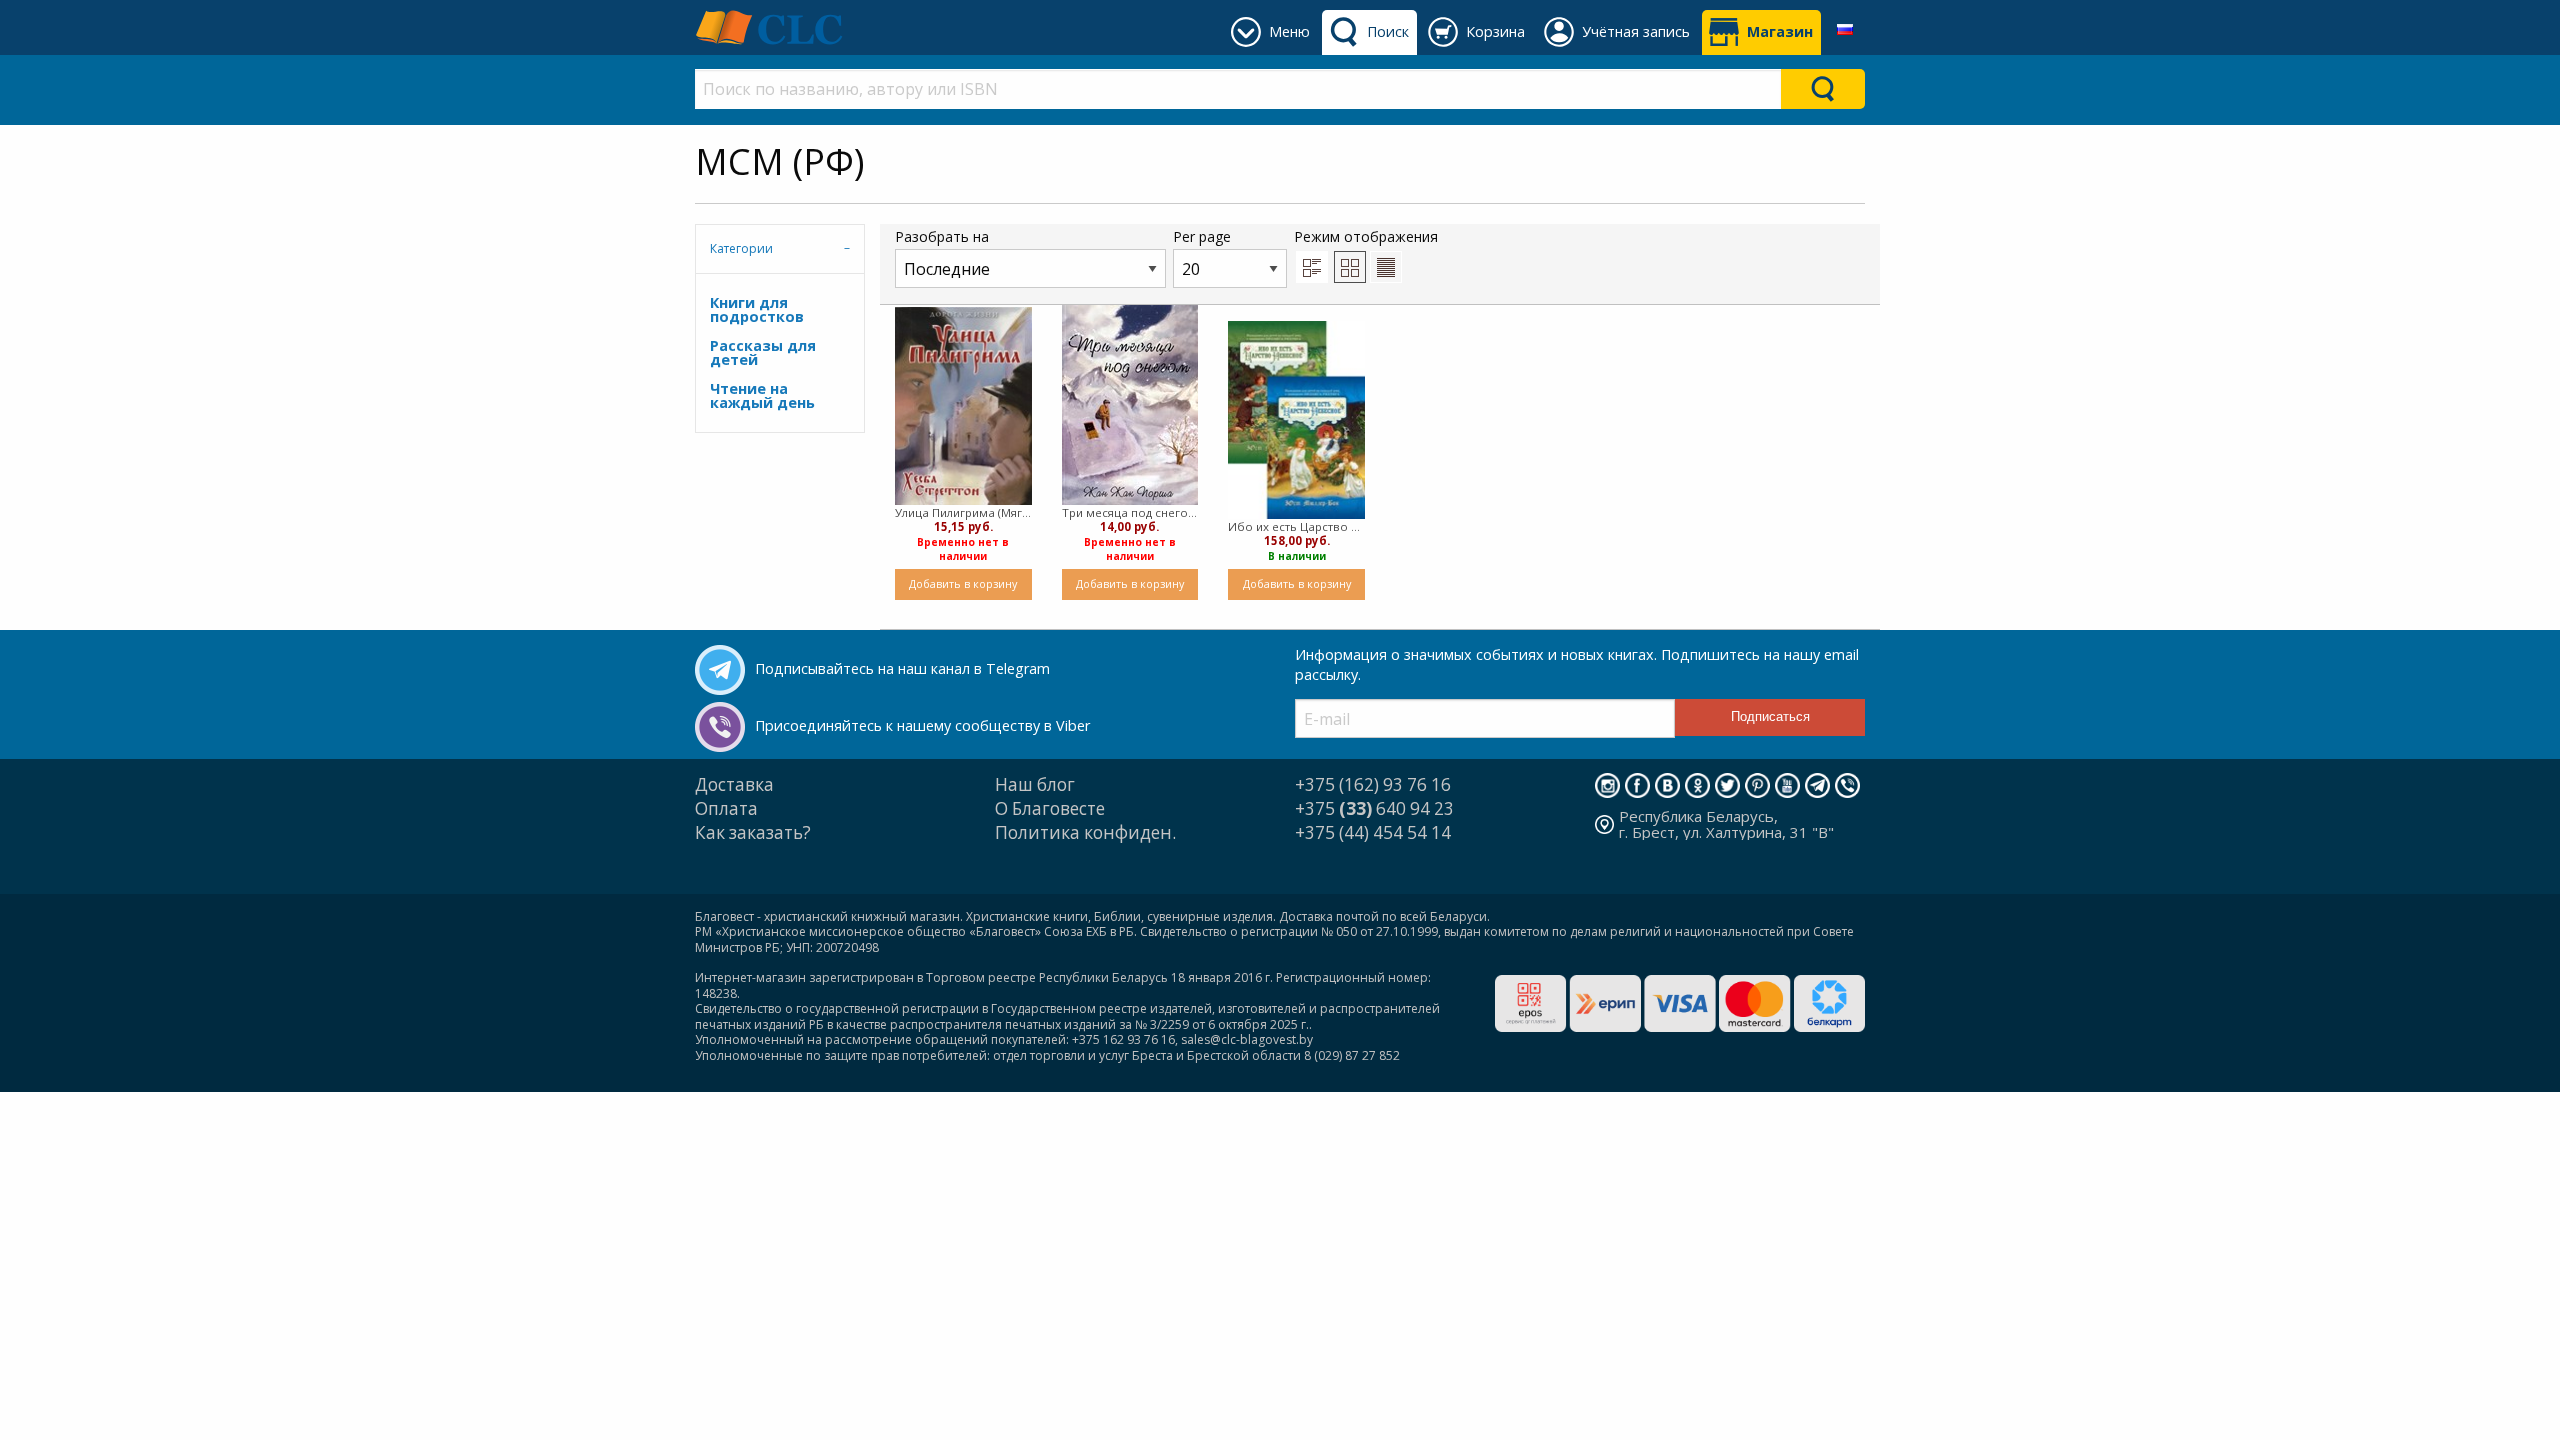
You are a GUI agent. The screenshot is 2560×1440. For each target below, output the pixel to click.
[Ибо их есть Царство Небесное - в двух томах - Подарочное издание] (1296, 420)
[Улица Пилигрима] (963, 406)
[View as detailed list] (1312, 267)
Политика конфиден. (1085, 832)
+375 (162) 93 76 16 (1373, 784)
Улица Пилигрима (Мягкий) (963, 512)
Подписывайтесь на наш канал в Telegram (902, 668)
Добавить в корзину (963, 583)
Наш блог (1035, 784)
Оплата (726, 808)
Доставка (734, 784)
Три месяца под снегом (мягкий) (1130, 512)
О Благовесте (1050, 808)
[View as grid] (1350, 267)
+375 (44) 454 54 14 (1373, 832)
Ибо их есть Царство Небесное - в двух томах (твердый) (1296, 526)
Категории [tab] (741, 248)
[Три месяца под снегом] (1130, 405)
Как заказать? (753, 832)
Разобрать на (942, 236)
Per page (1202, 236)
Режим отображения (1366, 236)
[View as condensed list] (1386, 267)
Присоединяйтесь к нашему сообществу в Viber (922, 725)
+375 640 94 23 (1374, 808)
